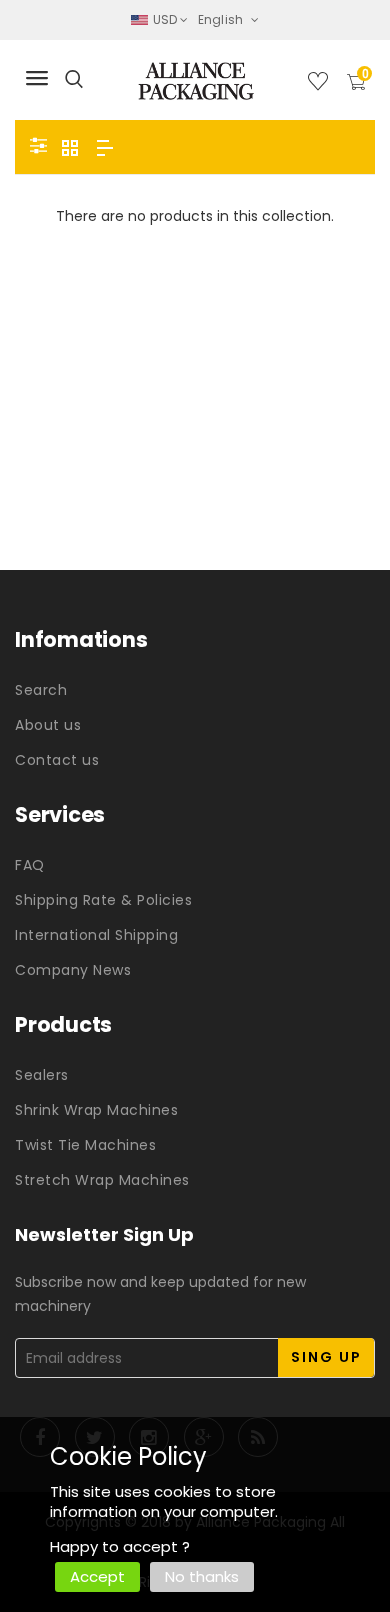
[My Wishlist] (318, 85)
